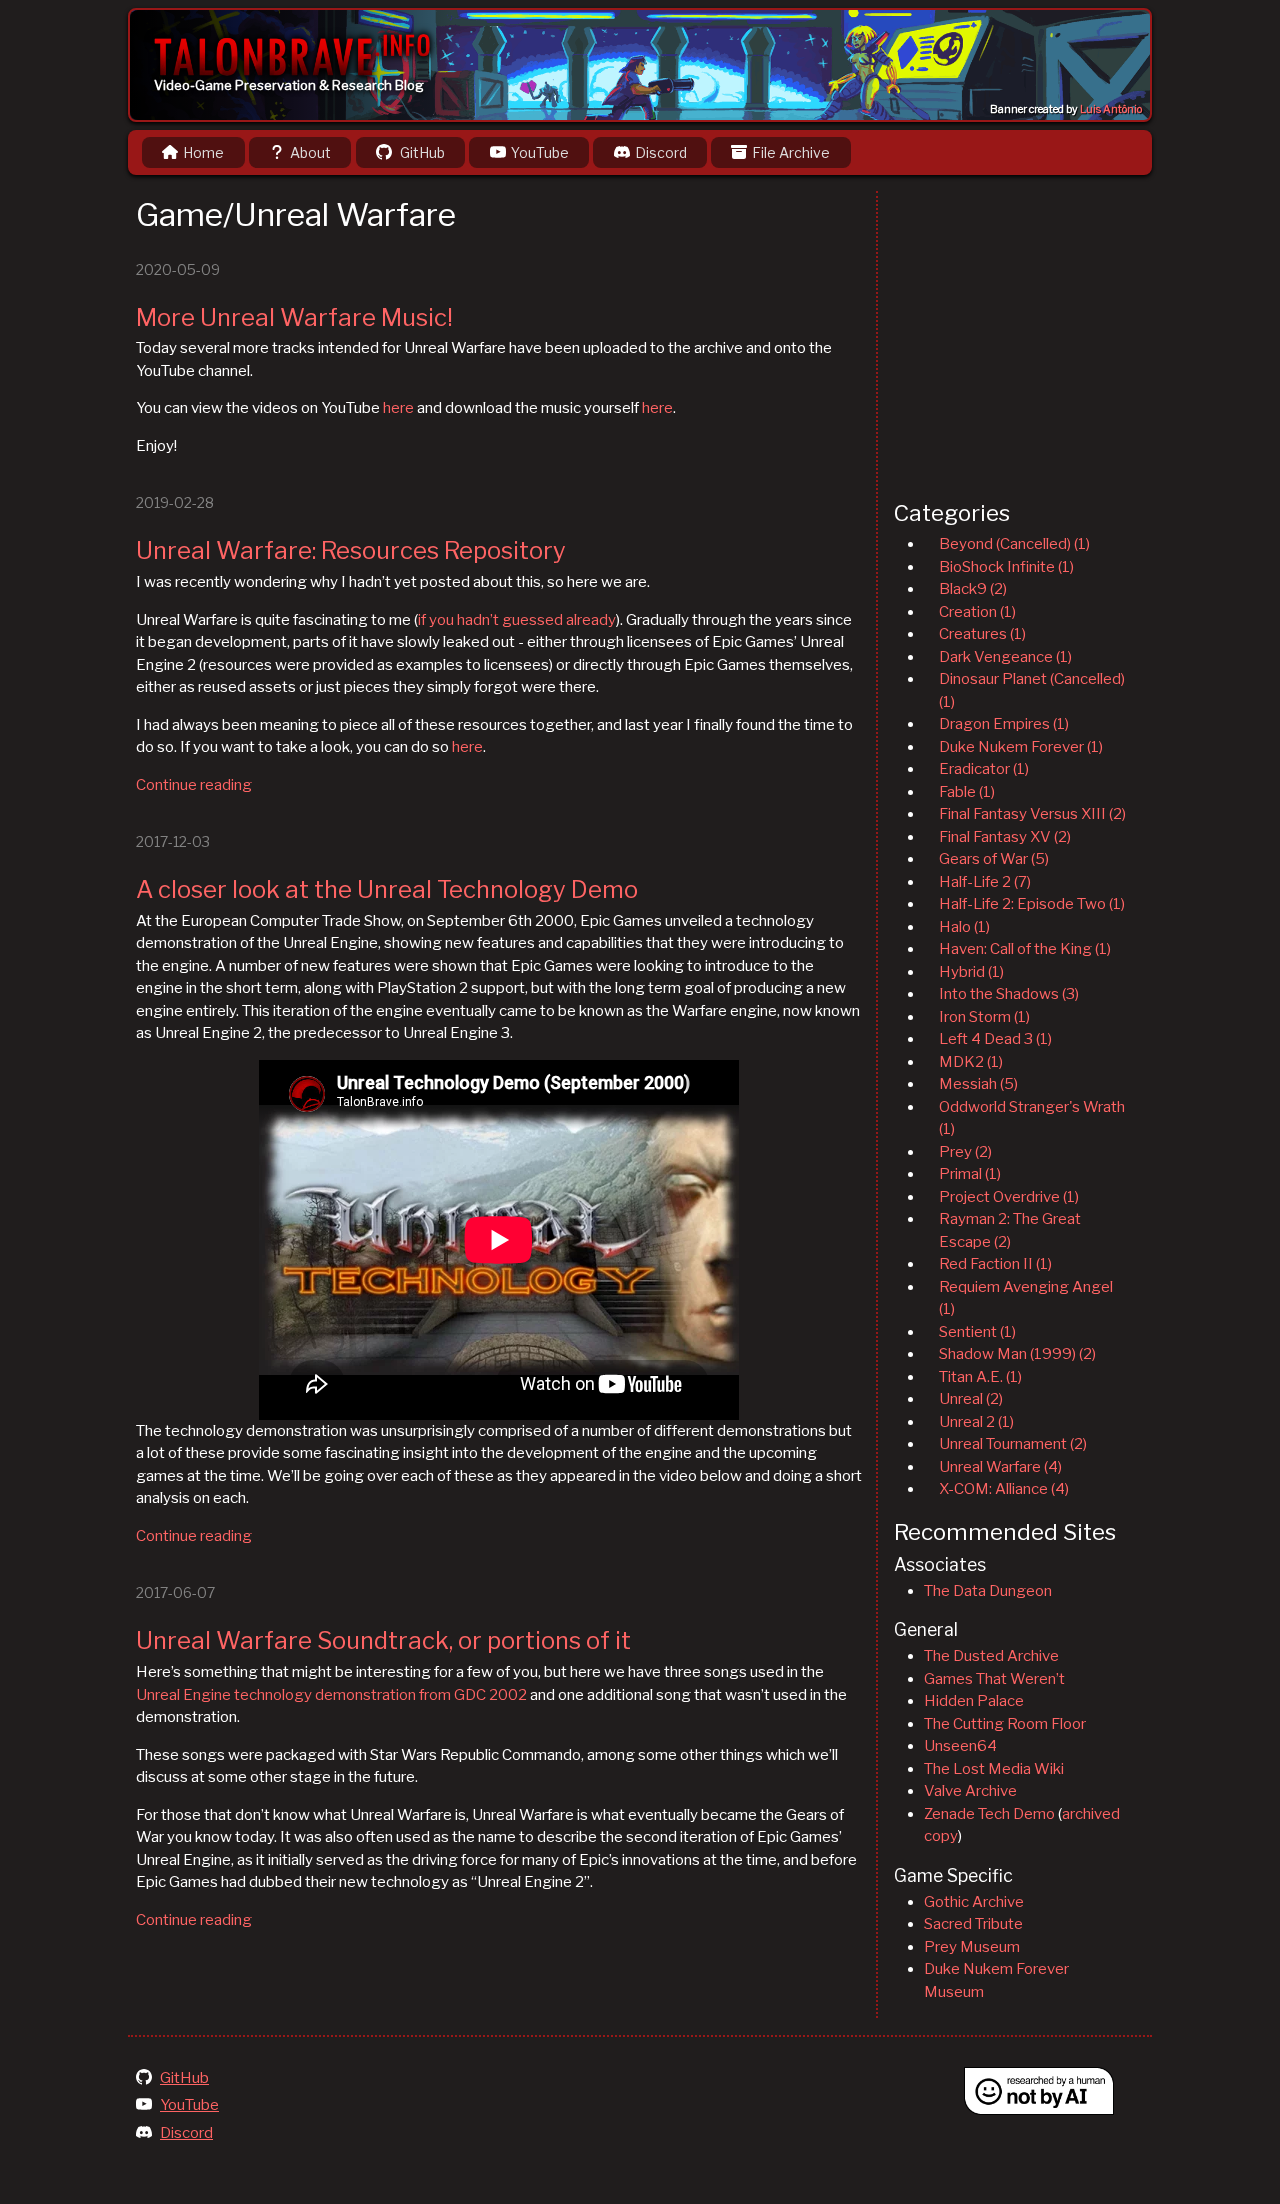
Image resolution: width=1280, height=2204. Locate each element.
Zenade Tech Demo (989, 1814)
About (310, 152)
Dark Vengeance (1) (1005, 657)
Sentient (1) (977, 1332)
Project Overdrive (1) (1009, 1197)
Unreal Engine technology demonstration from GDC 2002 (331, 1695)
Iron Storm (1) (984, 1017)
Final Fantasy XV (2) (1005, 837)
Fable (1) (967, 792)
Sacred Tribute (973, 1924)
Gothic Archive (974, 1902)
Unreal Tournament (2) (1013, 1444)
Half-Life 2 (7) (985, 882)
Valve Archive (970, 1791)
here (398, 408)
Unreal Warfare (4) (1000, 1467)
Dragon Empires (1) (1004, 724)
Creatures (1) (982, 634)
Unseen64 (960, 1746)
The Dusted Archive (991, 1656)
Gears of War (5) (994, 859)
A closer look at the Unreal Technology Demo (387, 889)
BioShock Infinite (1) (1006, 567)
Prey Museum (972, 1947)
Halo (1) (964, 927)
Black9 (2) (973, 589)
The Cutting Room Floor (1005, 1724)
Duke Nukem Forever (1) (1021, 747)
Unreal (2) (971, 1399)
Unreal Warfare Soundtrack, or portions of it (383, 1640)
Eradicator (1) (984, 769)
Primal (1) (970, 1174)
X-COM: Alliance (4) (1004, 1489)
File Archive (791, 152)
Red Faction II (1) (995, 1264)
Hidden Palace (974, 1701)
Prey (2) (965, 1152)
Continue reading (194, 785)
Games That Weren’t (994, 1679)
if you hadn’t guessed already (517, 620)
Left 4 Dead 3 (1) (995, 1039)
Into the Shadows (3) (1009, 994)
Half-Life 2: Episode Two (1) (1032, 904)
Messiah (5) (978, 1084)
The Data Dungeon (988, 1591)
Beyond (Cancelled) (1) (1014, 544)
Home (203, 152)
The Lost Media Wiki (994, 1769)
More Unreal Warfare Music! (294, 317)
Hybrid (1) (971, 972)
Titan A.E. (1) (980, 1377)
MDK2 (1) (971, 1062)
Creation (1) (977, 612)
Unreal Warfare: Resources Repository (351, 550)
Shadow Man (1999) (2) (1017, 1354)
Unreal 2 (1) (976, 1422)
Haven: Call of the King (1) (1025, 949)
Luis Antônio (1111, 109)
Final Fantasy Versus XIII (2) (1032, 814)
